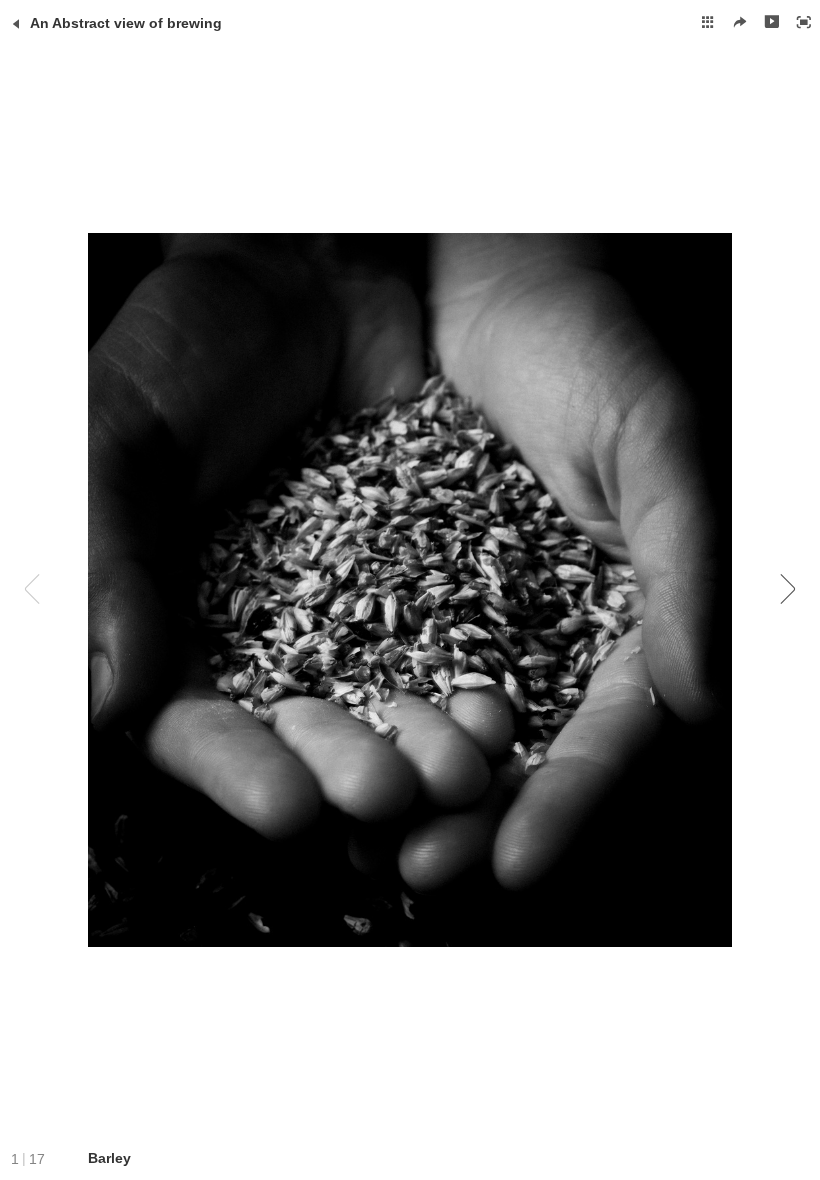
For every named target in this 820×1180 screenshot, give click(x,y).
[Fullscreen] (804, 22)
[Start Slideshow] (772, 22)
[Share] (740, 22)
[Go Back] (16, 24)
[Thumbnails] (708, 22)
